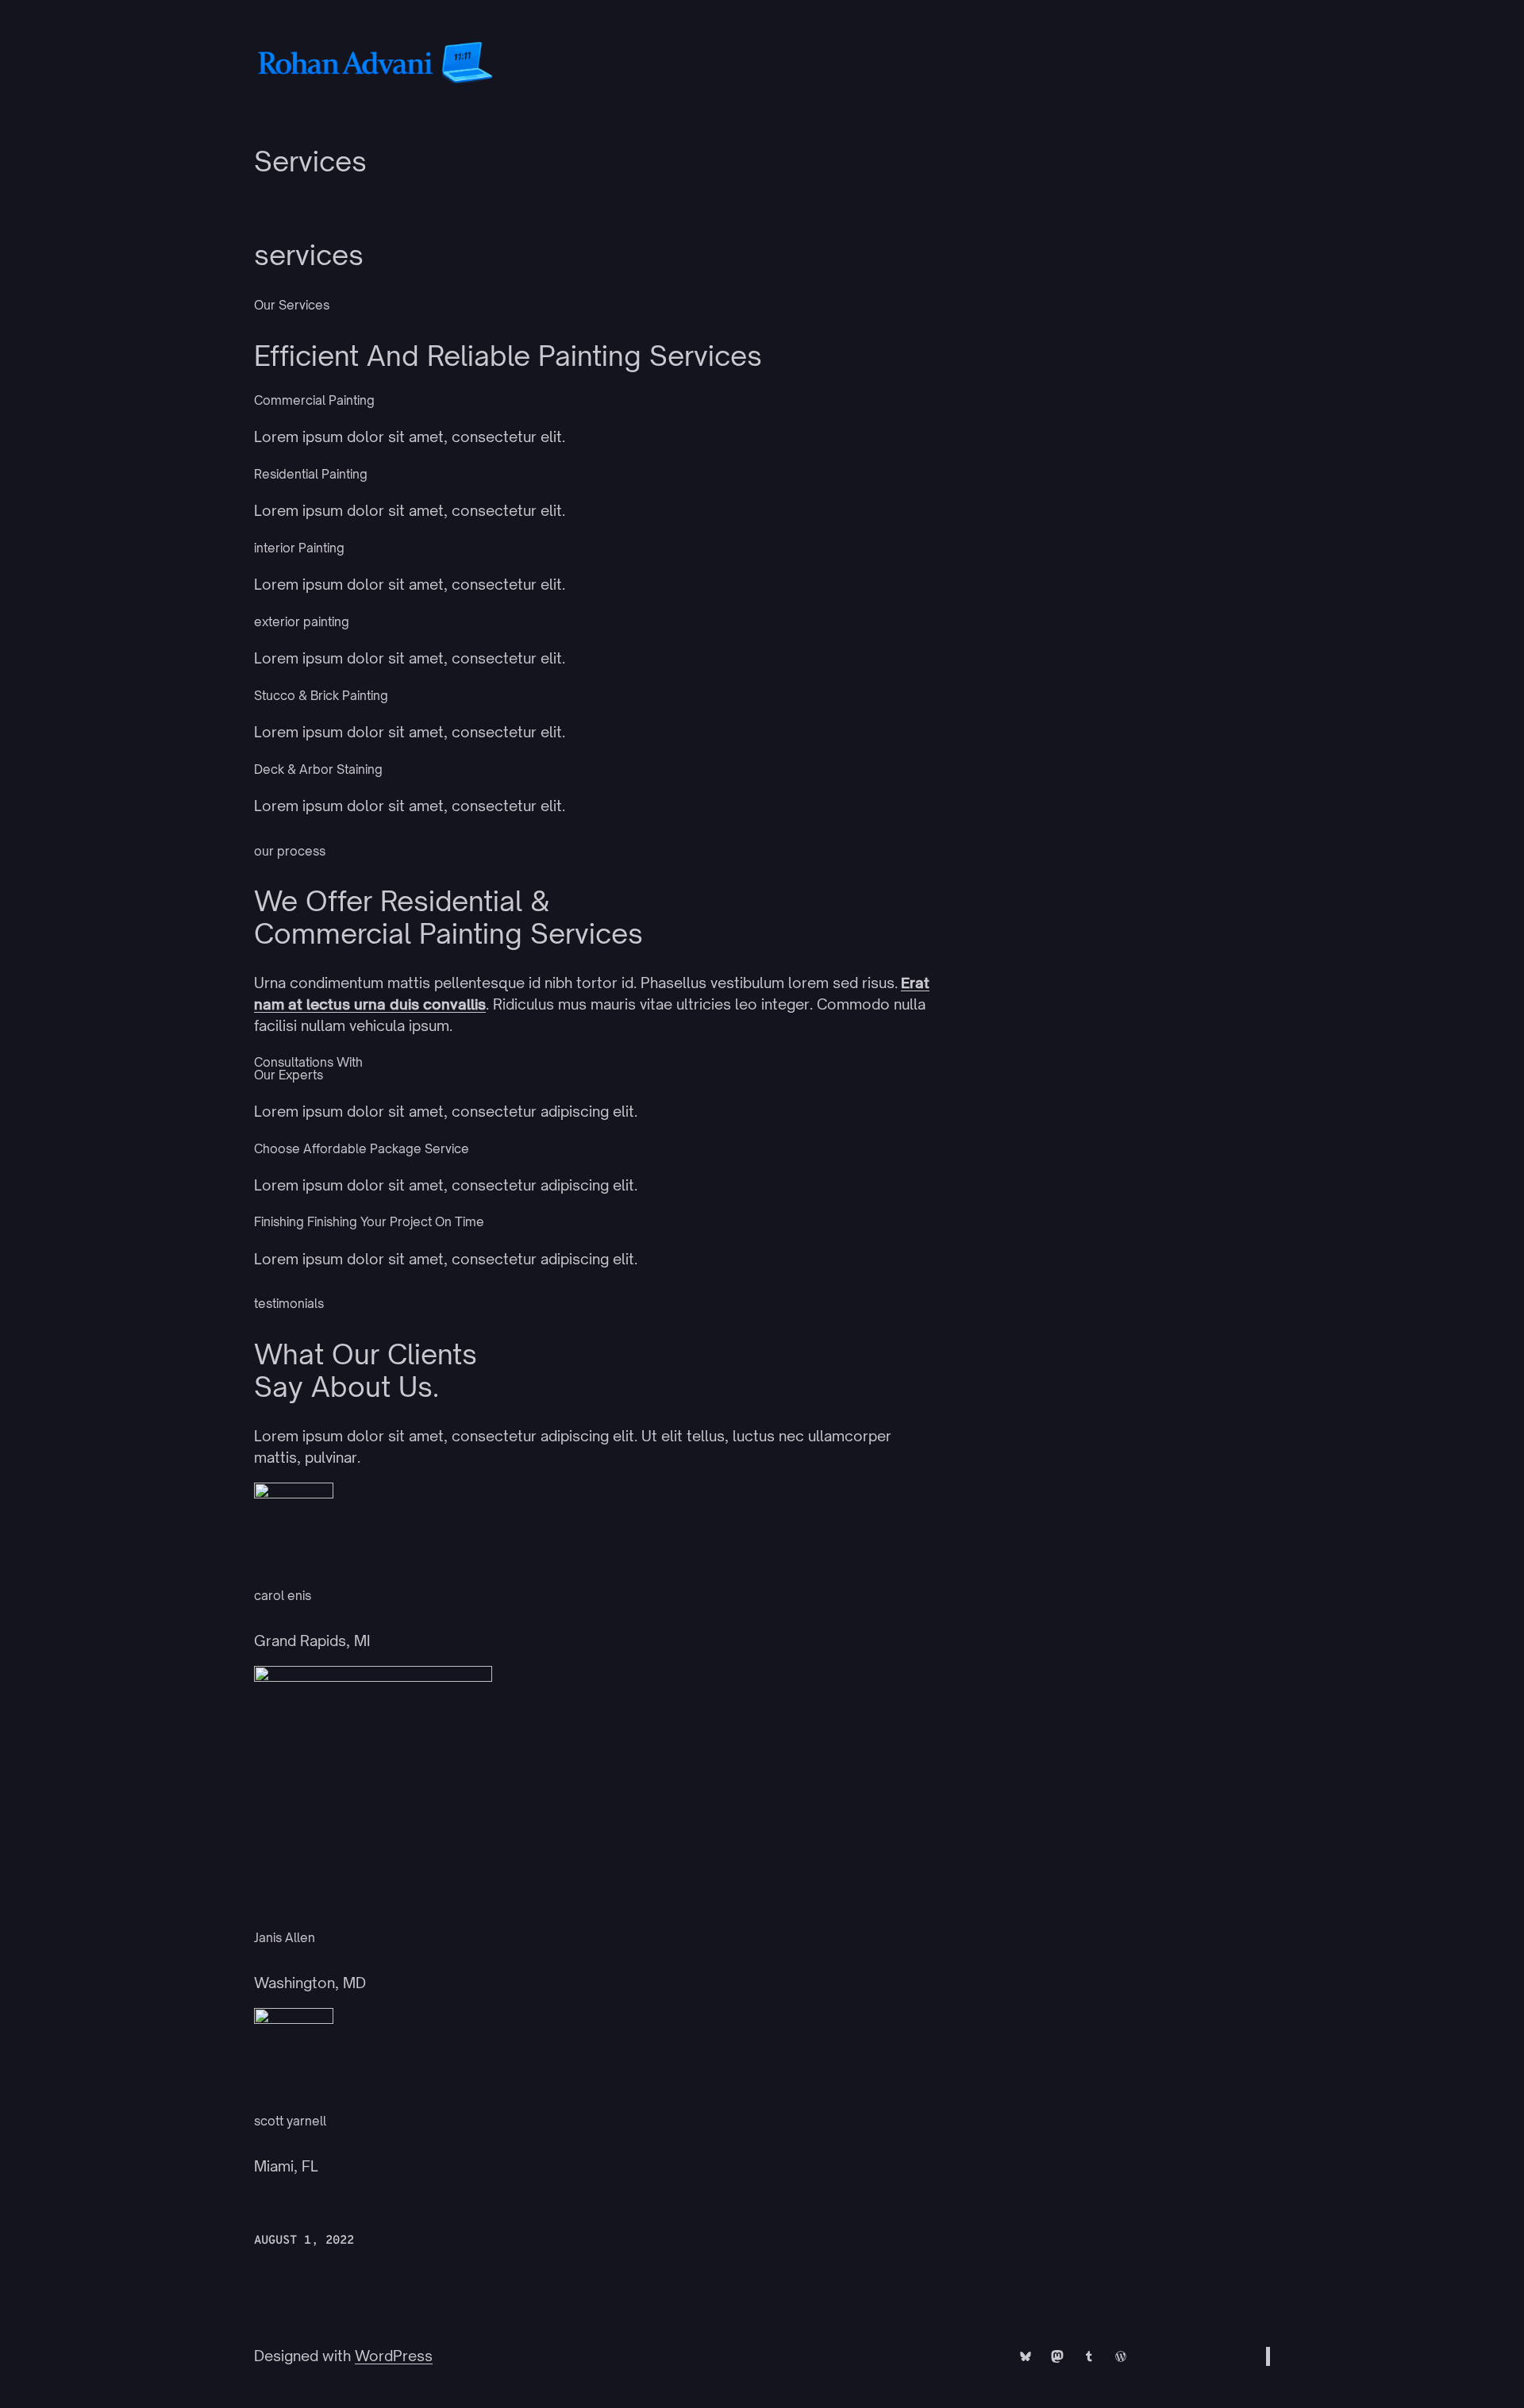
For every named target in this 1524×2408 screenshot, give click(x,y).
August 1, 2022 (304, 2241)
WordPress (394, 2356)
